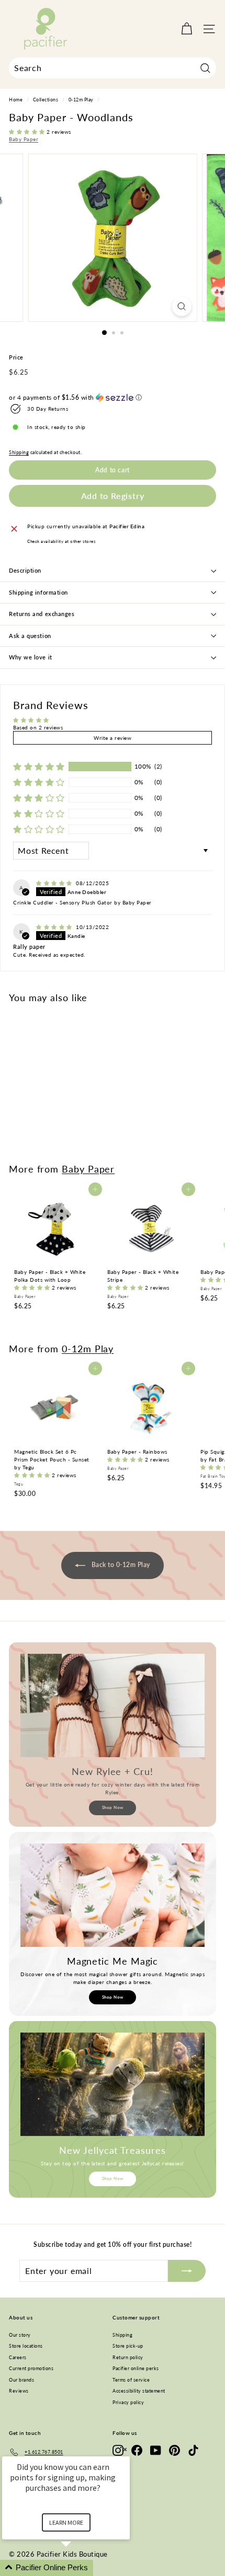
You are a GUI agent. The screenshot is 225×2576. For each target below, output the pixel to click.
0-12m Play (81, 100)
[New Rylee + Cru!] (113, 1705)
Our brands (21, 2380)
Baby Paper (24, 139)
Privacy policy (128, 2402)
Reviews (19, 2391)
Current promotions (31, 2368)
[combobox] (113, 68)
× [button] (125, 2449)
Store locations (26, 2346)
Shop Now (113, 1807)
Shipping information (38, 592)
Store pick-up (128, 2346)
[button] (28, 132)
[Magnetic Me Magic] (113, 1895)
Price (16, 357)
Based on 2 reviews (38, 727)
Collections (46, 100)
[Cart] (187, 29)
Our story (20, 2335)
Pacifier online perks (136, 2368)
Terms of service (131, 2380)
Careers (18, 2357)
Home (16, 100)
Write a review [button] (113, 738)
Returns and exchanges (42, 614)
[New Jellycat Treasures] (113, 2084)
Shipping (19, 452)
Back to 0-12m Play (120, 1565)
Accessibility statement (139, 2391)
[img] (55, 883)
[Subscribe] (187, 2271)
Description (25, 570)
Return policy (128, 2357)
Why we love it (31, 657)
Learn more (66, 2522)
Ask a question (30, 636)
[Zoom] (181, 306)
